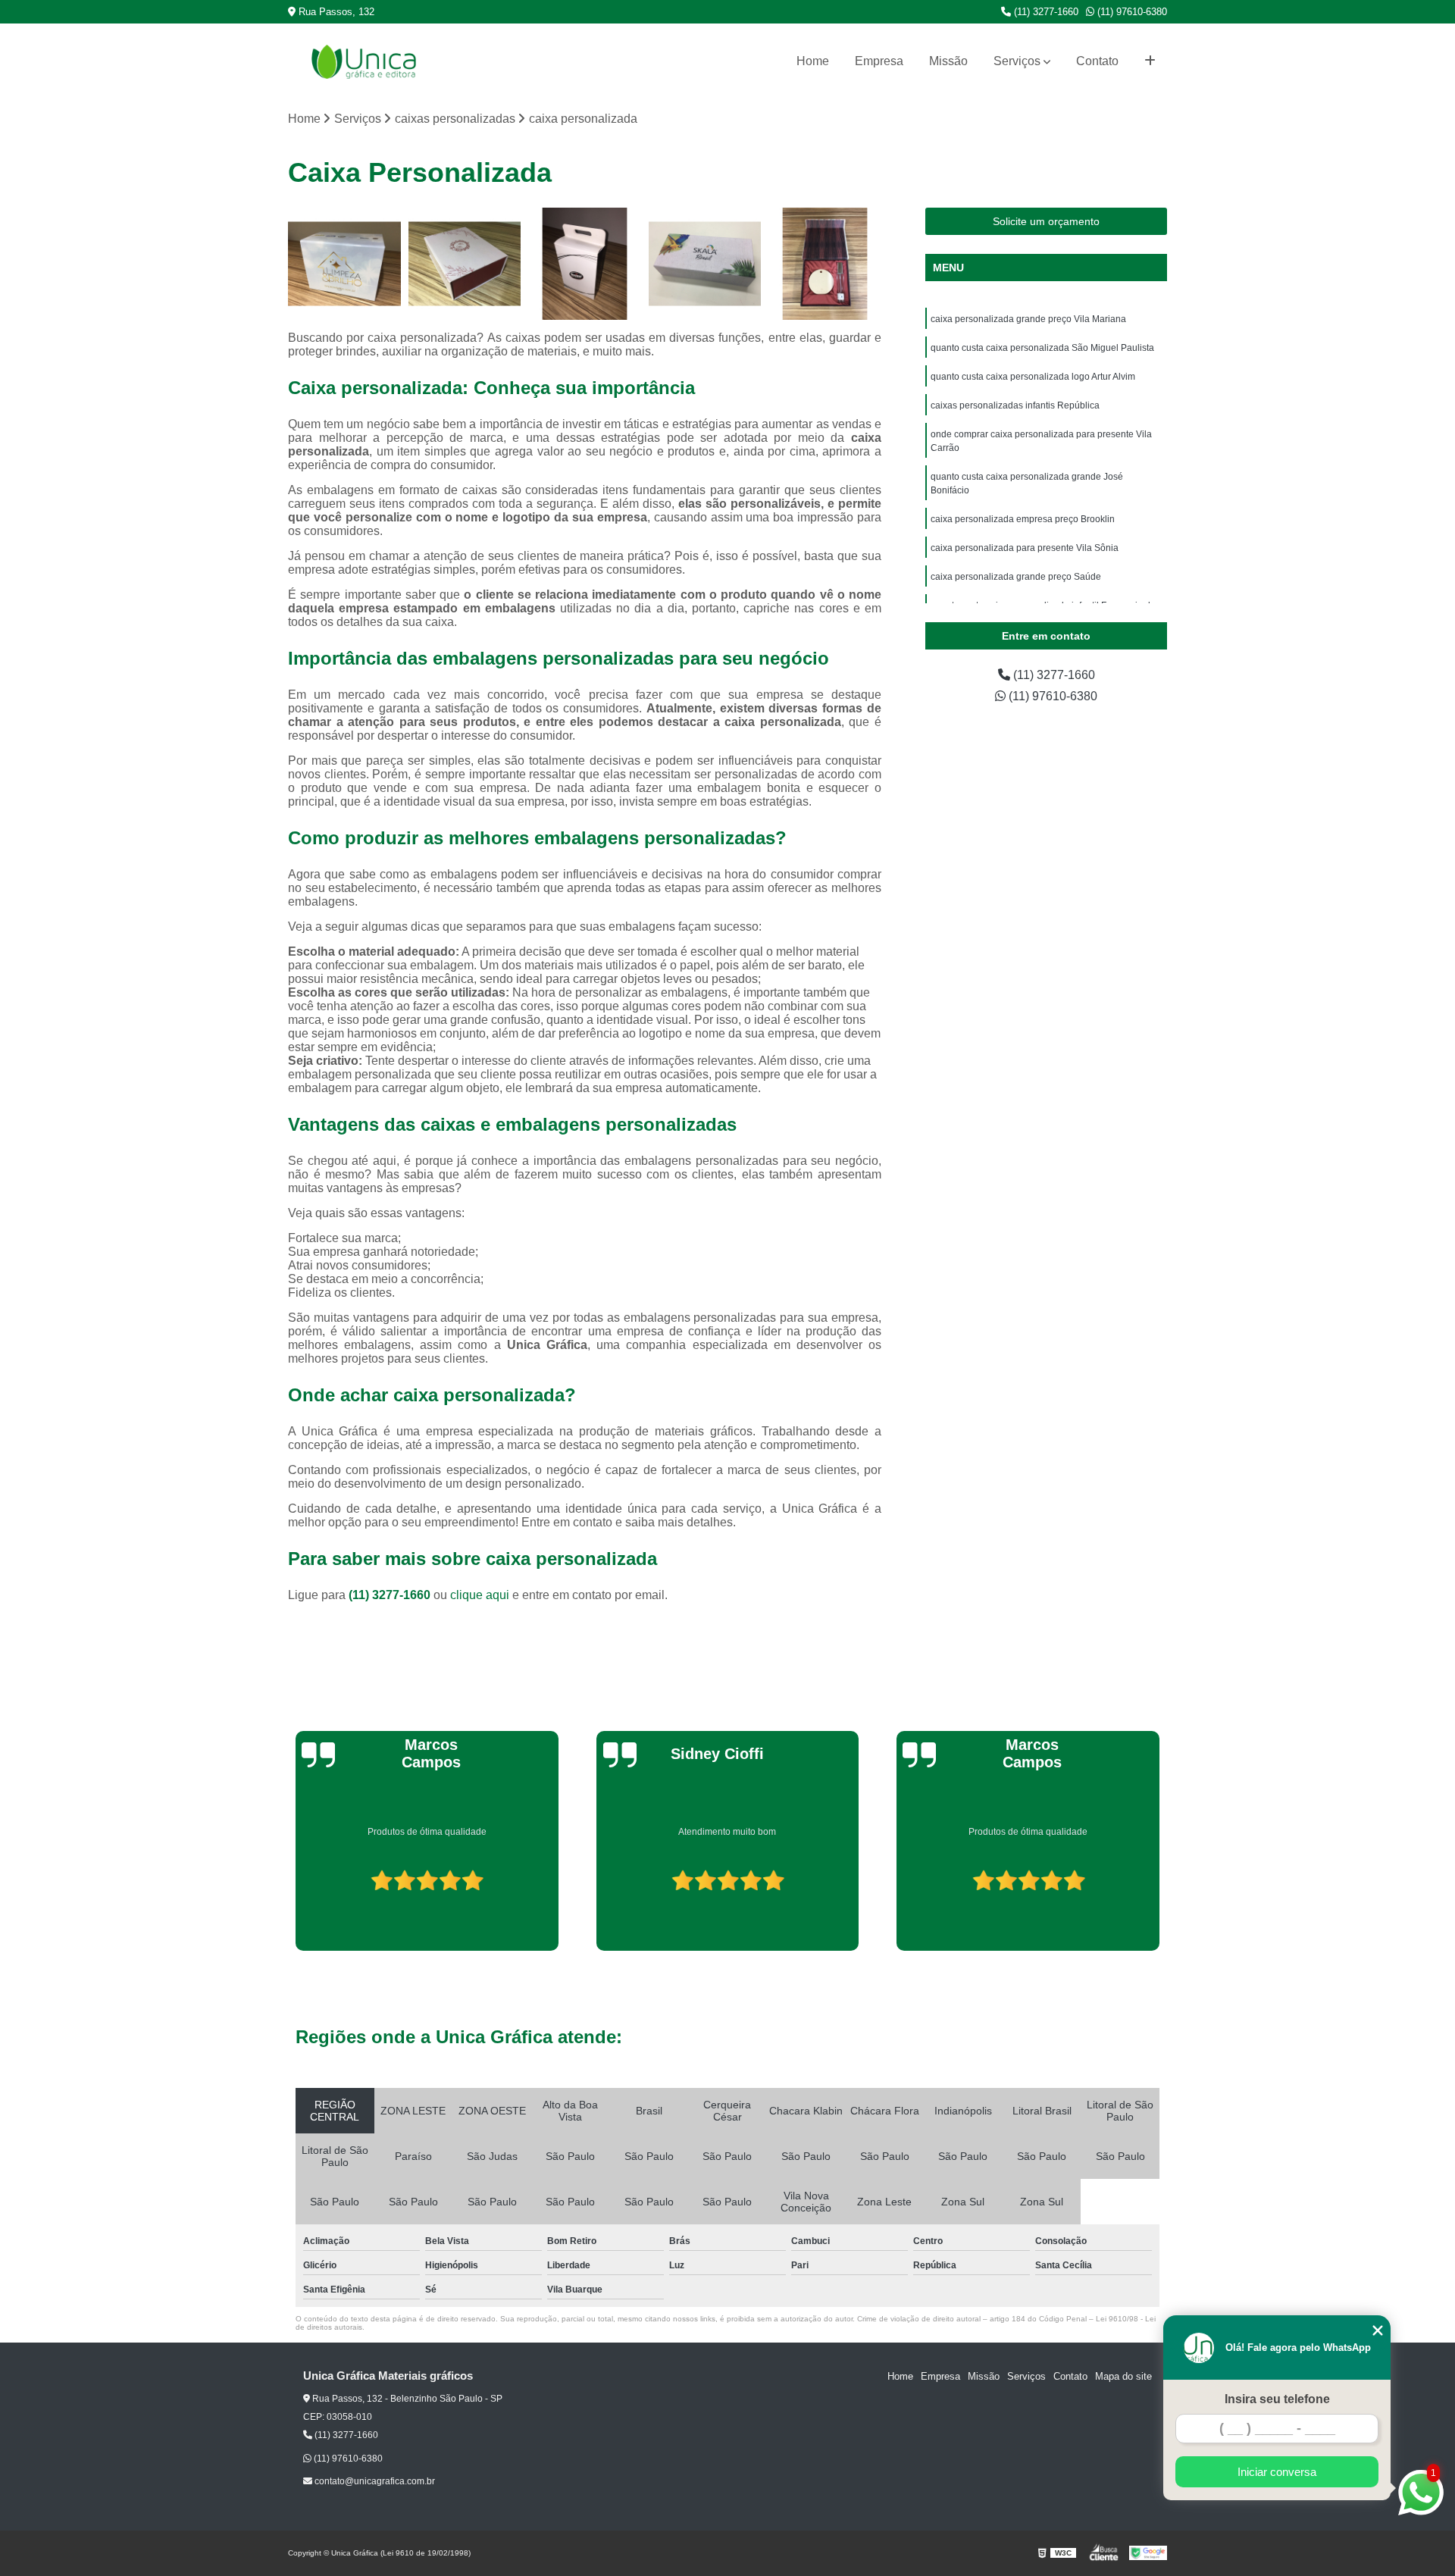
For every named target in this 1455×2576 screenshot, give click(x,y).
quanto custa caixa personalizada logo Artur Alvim (1033, 377)
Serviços (1017, 61)
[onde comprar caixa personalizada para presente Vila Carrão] (825, 264)
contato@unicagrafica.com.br (374, 2481)
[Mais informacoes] (1150, 61)
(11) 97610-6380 (1131, 12)
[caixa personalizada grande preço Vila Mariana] (344, 264)
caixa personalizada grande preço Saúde (1016, 577)
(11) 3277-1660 (1045, 12)
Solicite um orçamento (1046, 221)
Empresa (879, 61)
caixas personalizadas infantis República (1015, 405)
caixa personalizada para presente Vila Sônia (1025, 548)
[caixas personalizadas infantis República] (705, 264)
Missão (948, 61)
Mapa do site (1123, 2376)
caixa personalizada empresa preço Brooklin (1023, 519)
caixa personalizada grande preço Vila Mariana (1028, 319)
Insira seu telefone (1277, 2399)
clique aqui (480, 1595)
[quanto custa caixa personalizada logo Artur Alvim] (585, 264)
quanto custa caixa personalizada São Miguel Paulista (1042, 348)
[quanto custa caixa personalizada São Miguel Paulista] (465, 264)
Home (813, 61)
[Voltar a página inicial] (364, 62)
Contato (1097, 61)
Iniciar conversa (1277, 2472)
